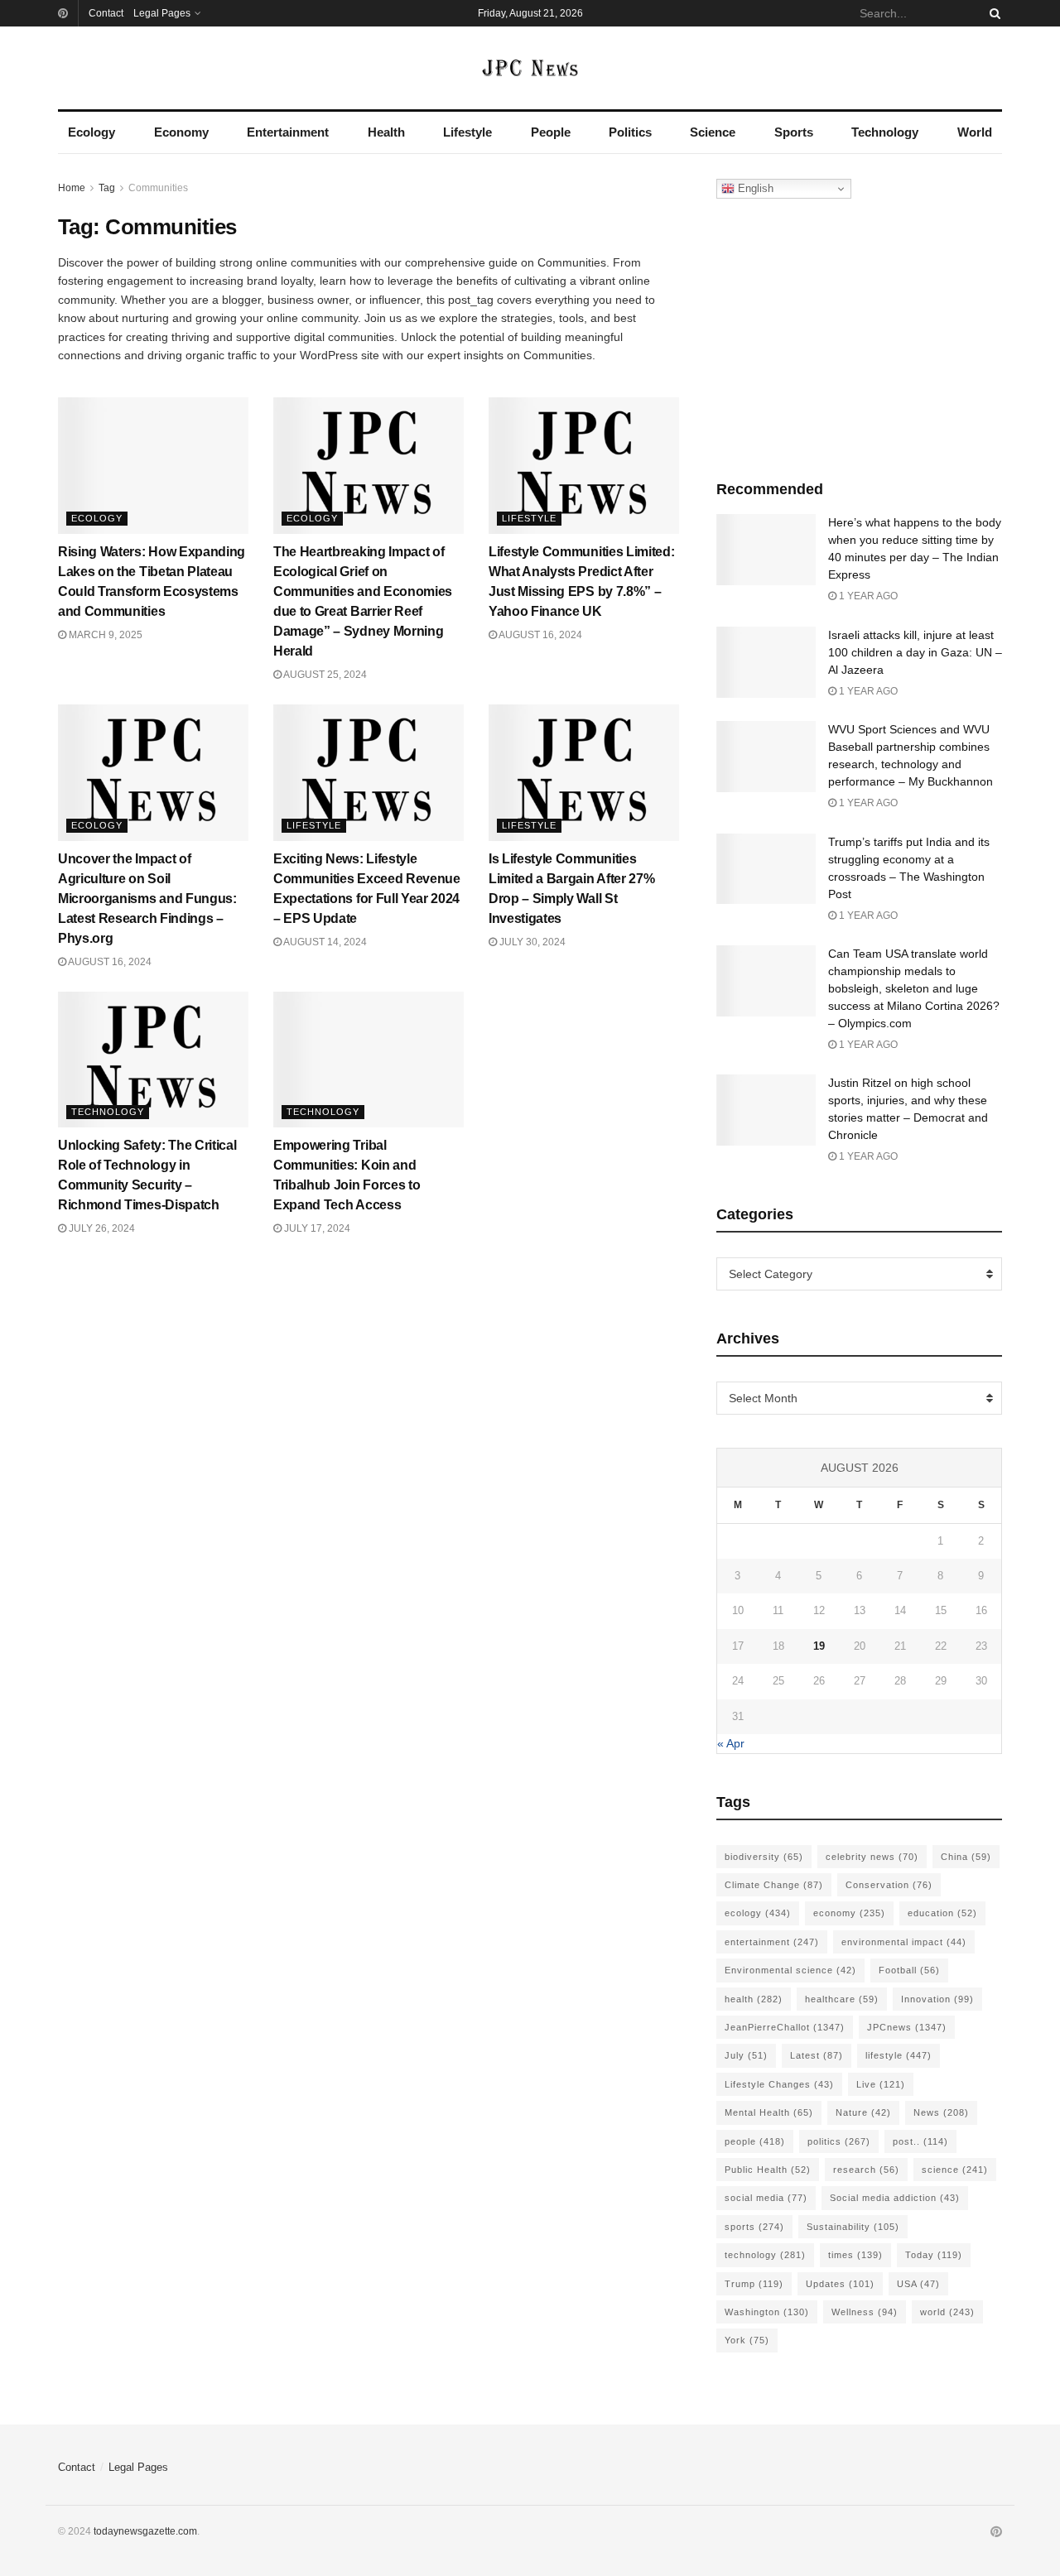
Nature (863, 2112)
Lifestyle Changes (779, 2084)
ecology (758, 1913)
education (942, 1913)
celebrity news (872, 1857)
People (551, 132)
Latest (817, 2055)
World (975, 132)
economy (849, 1913)
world (947, 2312)
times (855, 2255)
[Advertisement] (860, 335)
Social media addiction (895, 2198)
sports (754, 2227)
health (754, 1999)
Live (881, 2084)
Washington (767, 2312)
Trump (754, 2284)
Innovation (937, 1999)
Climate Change (774, 1885)
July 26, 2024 (101, 1228)
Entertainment (288, 132)
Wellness (865, 2312)
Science (713, 132)
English (754, 188)
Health (386, 132)
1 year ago (867, 596)
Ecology (92, 132)
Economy (181, 132)
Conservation (889, 1885)
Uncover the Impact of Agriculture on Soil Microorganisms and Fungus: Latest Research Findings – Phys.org (147, 899)
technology (765, 2255)
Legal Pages (162, 13)
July (746, 2055)
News (941, 2112)
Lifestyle (467, 132)
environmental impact (904, 1942)
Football (909, 1970)
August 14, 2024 (324, 942)
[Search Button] (992, 13)
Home (72, 188)
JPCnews (907, 2027)
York (747, 2340)
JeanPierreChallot (785, 2027)
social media (766, 2198)
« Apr (731, 1743)
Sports (794, 132)
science (955, 2170)
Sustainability (853, 2227)
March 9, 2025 (104, 635)
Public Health (768, 2170)
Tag (107, 188)
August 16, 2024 (540, 635)
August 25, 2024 (324, 675)
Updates (840, 2284)
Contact (106, 13)
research (866, 2170)
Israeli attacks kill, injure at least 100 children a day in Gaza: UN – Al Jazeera (915, 652)
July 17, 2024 (316, 1228)
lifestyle (899, 2055)
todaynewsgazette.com (145, 2531)
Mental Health (769, 2112)
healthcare (842, 1999)
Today (934, 2255)
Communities (158, 188)
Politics (630, 132)
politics (839, 2141)
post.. (920, 2141)
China (966, 1857)
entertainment (772, 1942)
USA (918, 2284)
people (755, 2141)
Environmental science (790, 1970)
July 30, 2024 (531, 942)
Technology (885, 132)
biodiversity (764, 1857)
